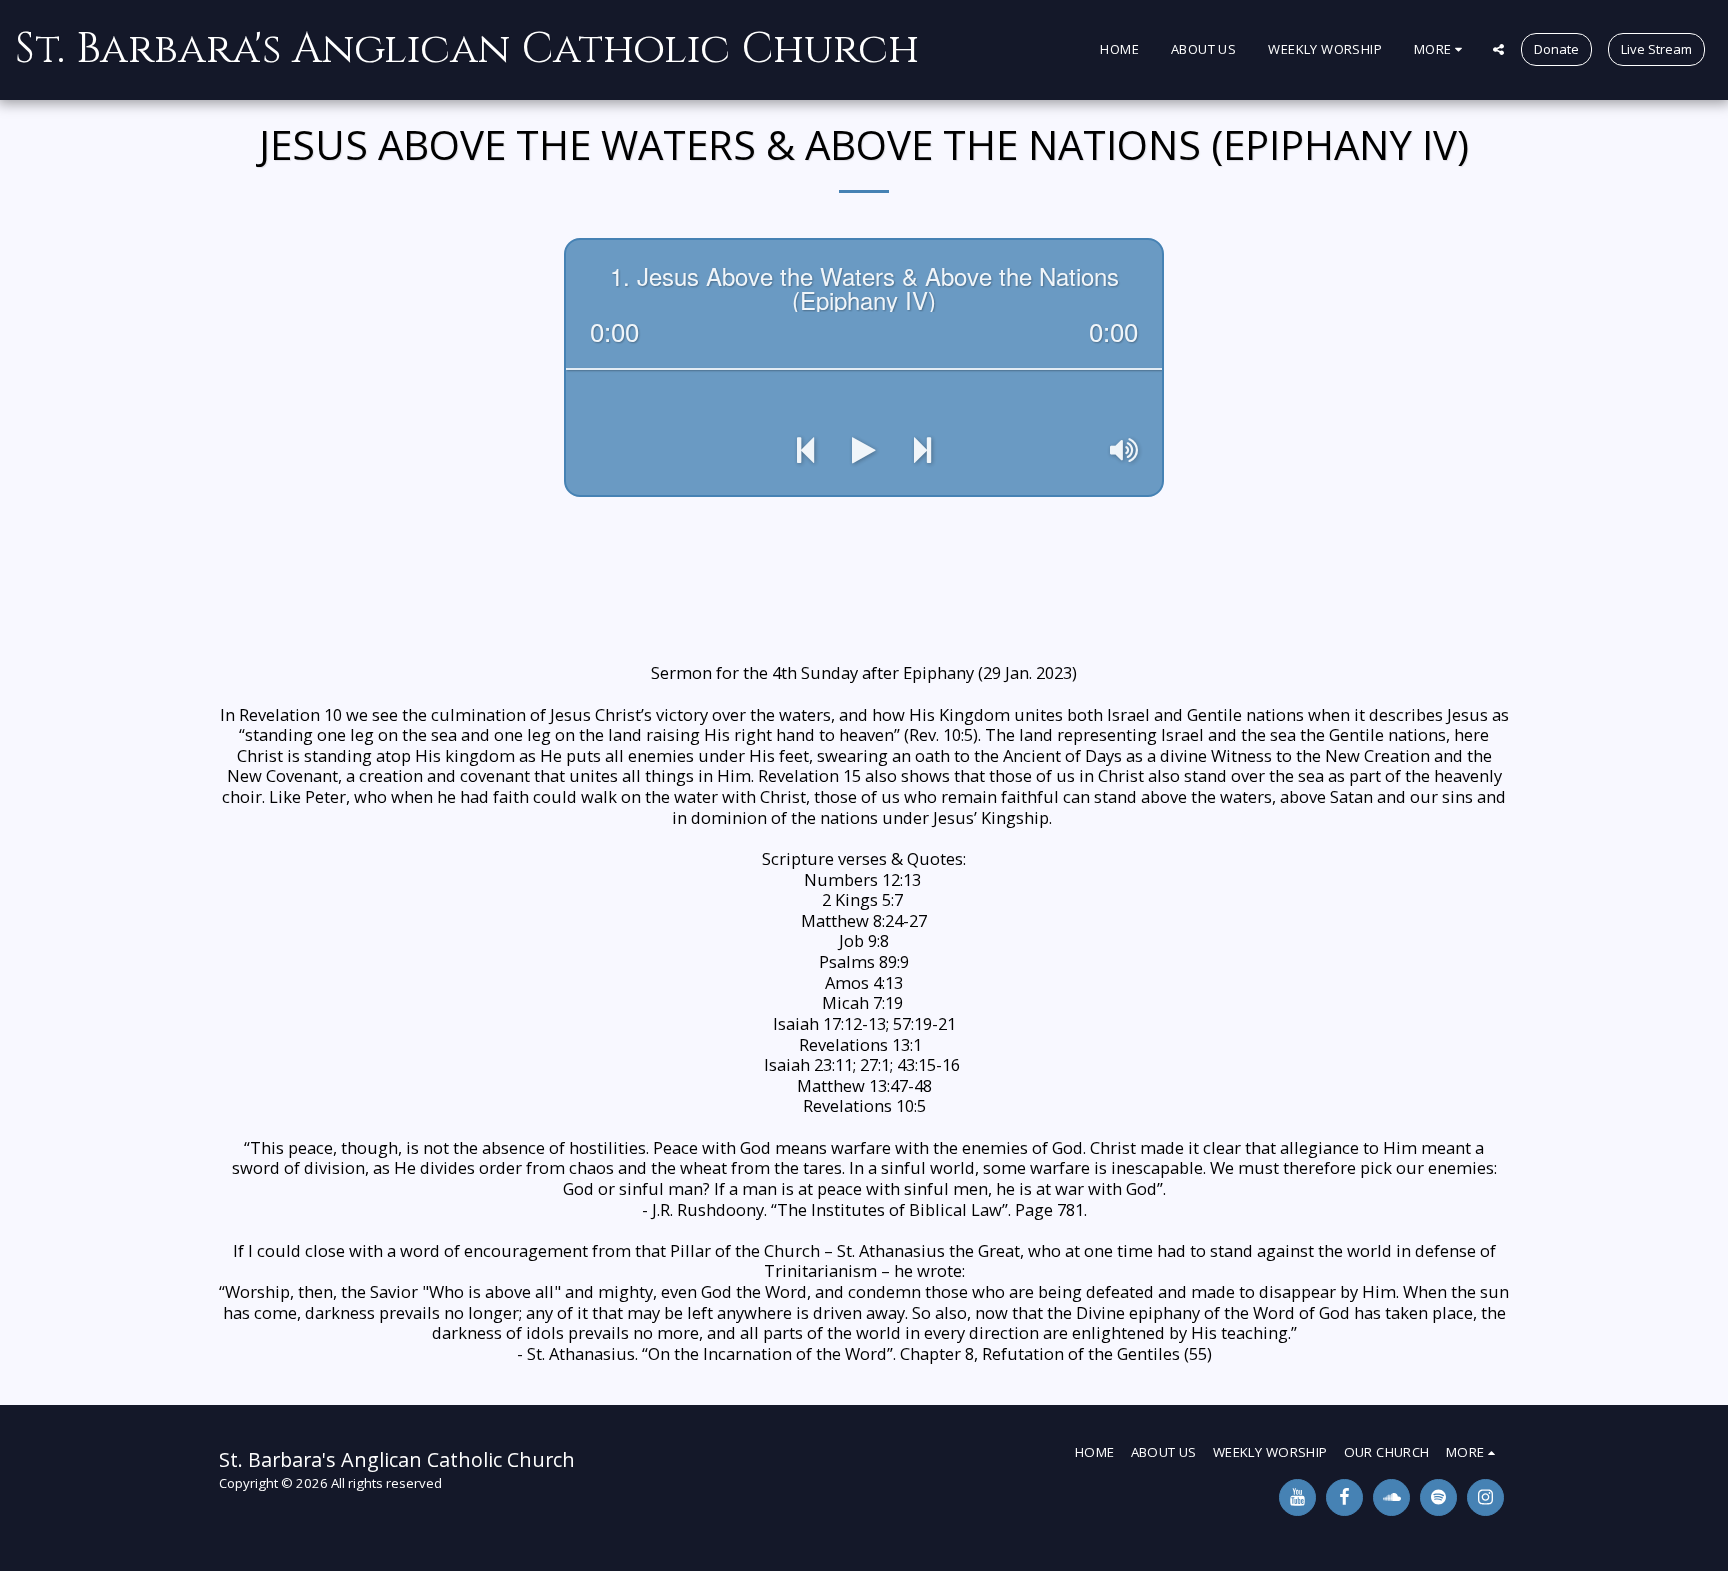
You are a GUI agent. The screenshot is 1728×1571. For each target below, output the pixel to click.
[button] (1498, 49)
